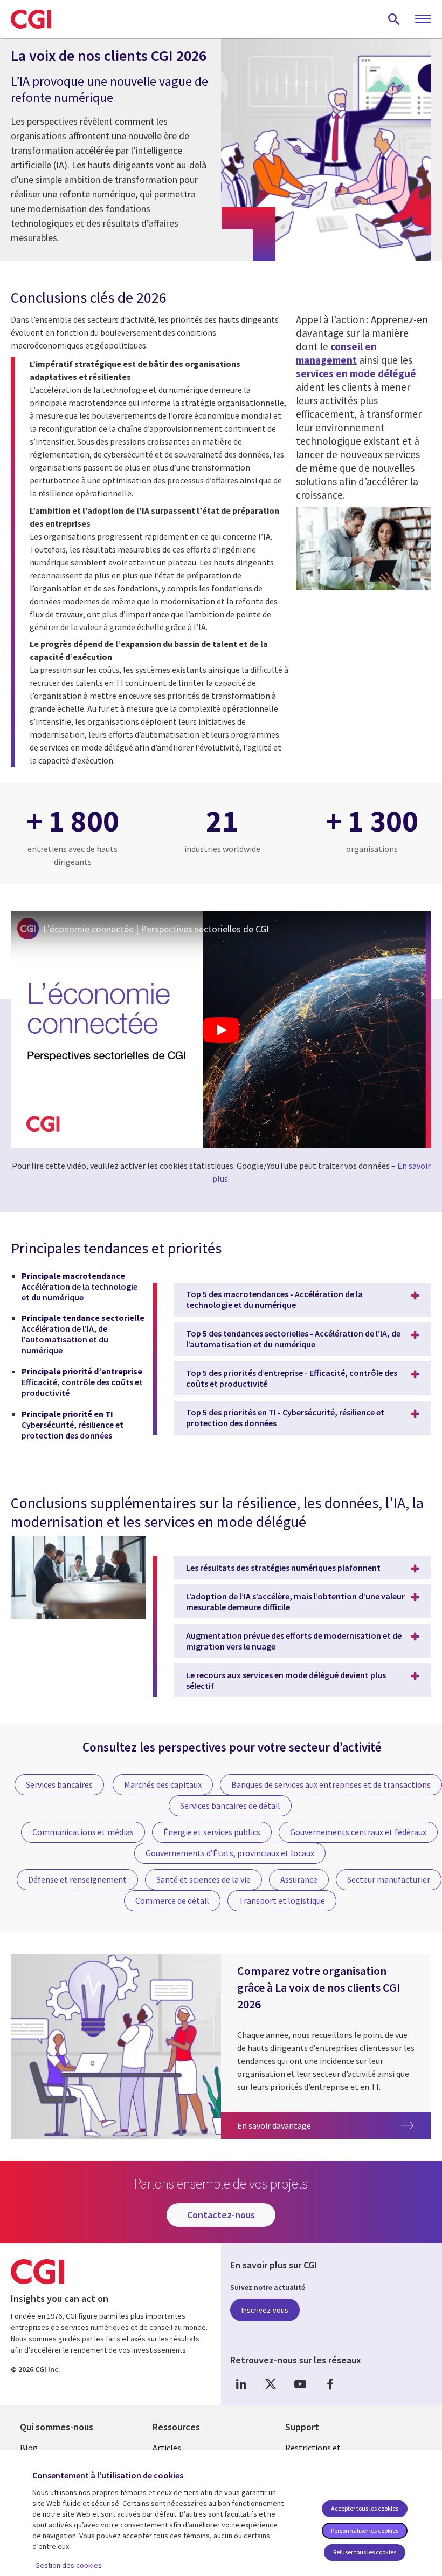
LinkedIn (241, 2384)
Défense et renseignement (77, 1879)
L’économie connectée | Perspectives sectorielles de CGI (156, 929)
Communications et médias (83, 1832)
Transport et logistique (282, 1900)
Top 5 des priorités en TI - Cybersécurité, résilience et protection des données (285, 1418)
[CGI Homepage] (31, 19)
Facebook (330, 2384)
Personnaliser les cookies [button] (365, 2530)
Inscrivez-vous (265, 2310)
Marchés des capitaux (163, 1784)
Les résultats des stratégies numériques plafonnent (283, 1568)
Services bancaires (59, 1784)
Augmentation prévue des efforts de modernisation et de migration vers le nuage (294, 1641)
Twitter (271, 2384)
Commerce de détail (172, 1900)
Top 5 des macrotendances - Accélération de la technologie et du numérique (274, 1299)
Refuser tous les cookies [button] (365, 2552)
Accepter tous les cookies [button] (365, 2508)
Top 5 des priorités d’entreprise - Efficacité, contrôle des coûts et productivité (292, 1378)
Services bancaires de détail (230, 1805)
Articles (167, 2448)
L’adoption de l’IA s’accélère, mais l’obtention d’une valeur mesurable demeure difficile (295, 1602)
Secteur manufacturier (389, 1879)
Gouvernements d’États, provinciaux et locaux (230, 1853)
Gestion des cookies (68, 2565)
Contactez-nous (221, 2215)
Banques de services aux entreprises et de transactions (331, 1784)
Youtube (300, 2384)
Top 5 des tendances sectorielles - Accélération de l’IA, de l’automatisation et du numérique (293, 1339)
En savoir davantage (334, 2125)
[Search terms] (394, 19)
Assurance (299, 1879)
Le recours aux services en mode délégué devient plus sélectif (286, 1680)
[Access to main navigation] (423, 19)
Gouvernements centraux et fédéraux (358, 1832)
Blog (29, 2448)
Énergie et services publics (212, 1832)
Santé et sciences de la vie (203, 1879)
